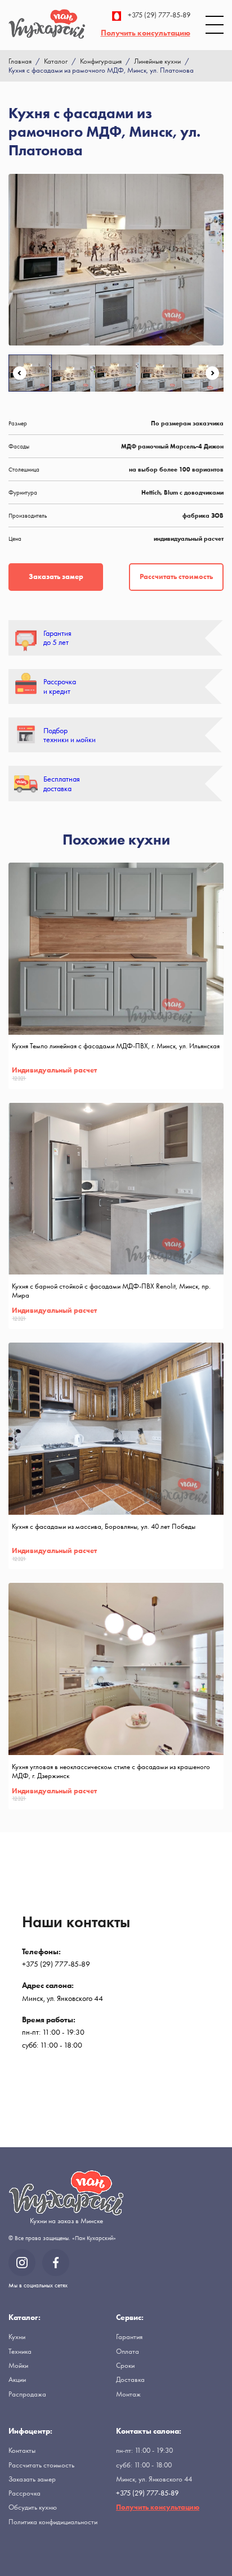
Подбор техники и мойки (70, 735)
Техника (20, 2351)
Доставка (130, 2379)
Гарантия (129, 2337)
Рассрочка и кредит (60, 686)
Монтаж (128, 2394)
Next (212, 373)
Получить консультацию (146, 33)
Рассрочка (24, 2493)
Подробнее (203, 1078)
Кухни (17, 2337)
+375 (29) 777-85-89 (159, 15)
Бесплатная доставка (62, 784)
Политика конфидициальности (53, 2522)
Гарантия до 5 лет (57, 638)
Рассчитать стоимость (176, 576)
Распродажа (27, 2394)
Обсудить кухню (33, 2507)
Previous (20, 373)
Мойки (18, 2365)
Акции (17, 2379)
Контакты (22, 2450)
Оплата (128, 2351)
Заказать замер (56, 576)
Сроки (125, 2365)
